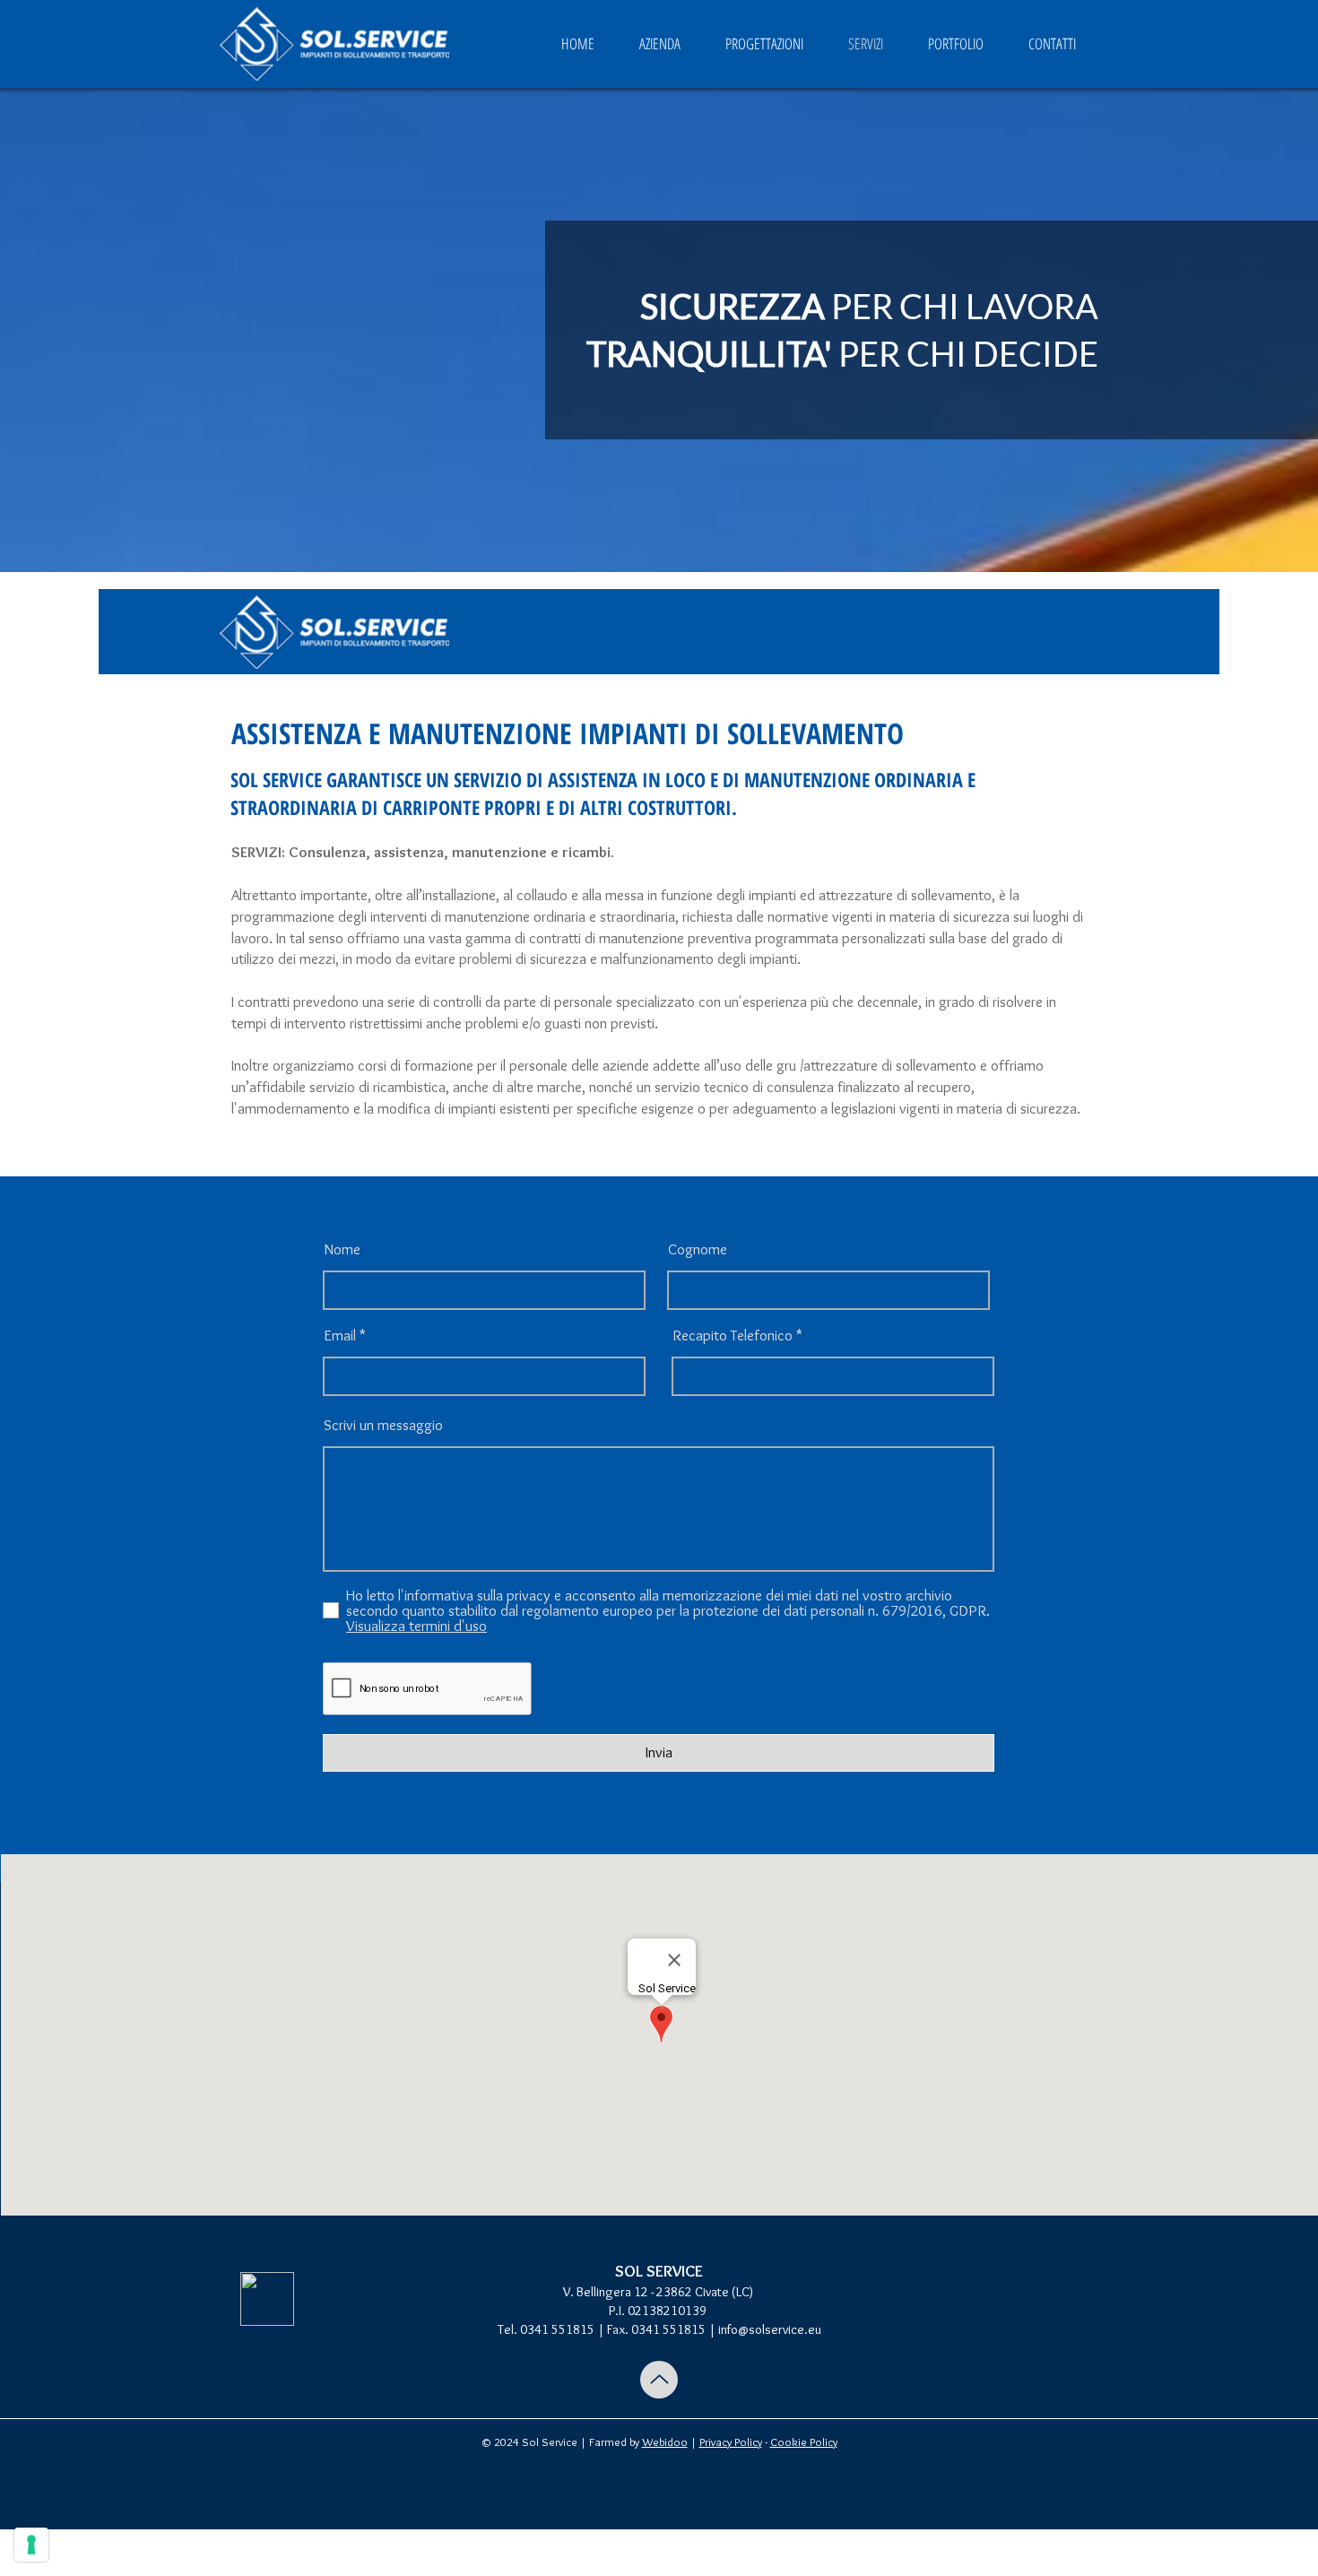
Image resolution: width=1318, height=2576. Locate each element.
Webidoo (665, 2442)
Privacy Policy (731, 2442)
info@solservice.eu (770, 2329)
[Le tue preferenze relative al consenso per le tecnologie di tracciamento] (31, 2545)
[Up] (659, 2380)
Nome (342, 1249)
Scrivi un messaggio (383, 1425)
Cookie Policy (804, 2442)
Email (340, 1336)
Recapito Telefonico (733, 1336)
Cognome (698, 1249)
